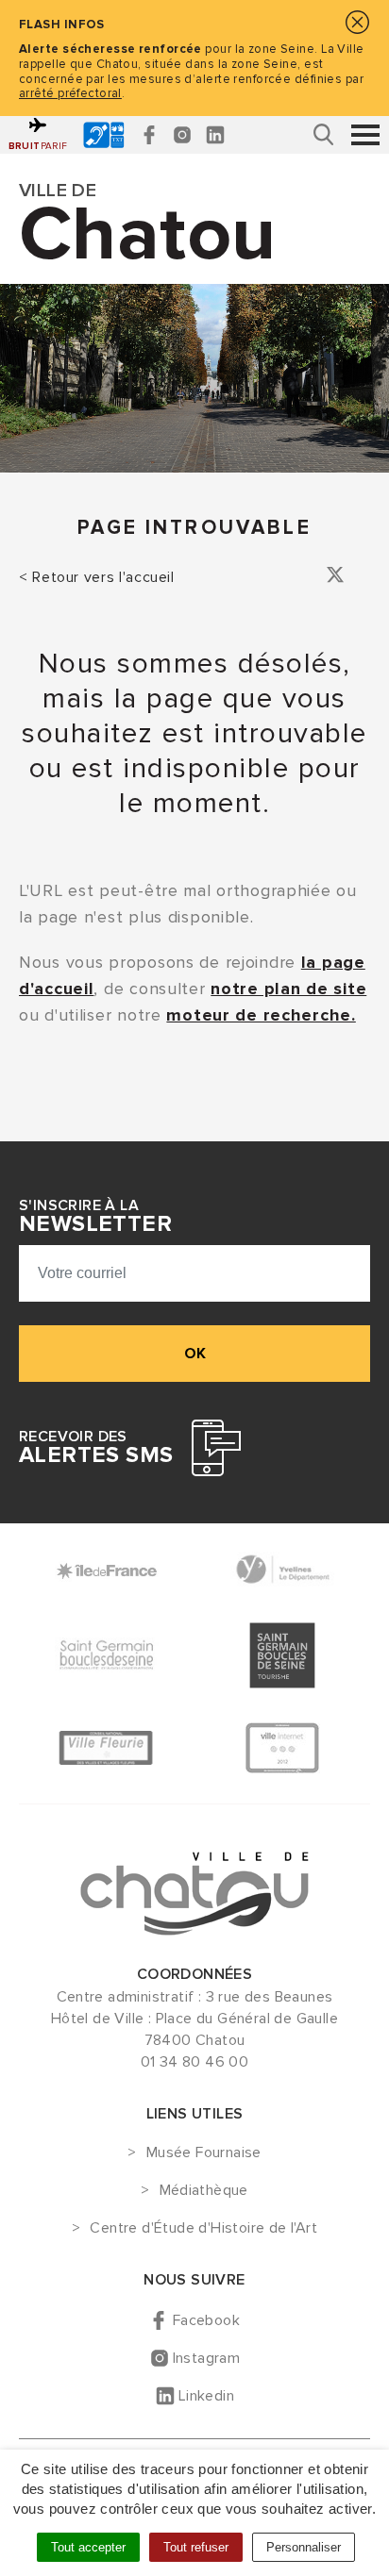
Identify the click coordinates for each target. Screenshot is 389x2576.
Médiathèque (204, 2191)
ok (195, 1354)
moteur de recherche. (261, 1015)
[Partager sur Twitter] (335, 578)
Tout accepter (88, 2547)
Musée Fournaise (203, 2153)
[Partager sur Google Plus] (362, 578)
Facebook (206, 2320)
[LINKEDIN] (215, 135)
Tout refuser (196, 2547)
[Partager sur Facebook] (309, 578)
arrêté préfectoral (70, 93)
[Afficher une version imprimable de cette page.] (284, 575)
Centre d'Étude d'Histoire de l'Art (203, 2229)
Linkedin (206, 2396)
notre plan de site (288, 989)
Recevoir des (96, 1448)
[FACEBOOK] (149, 135)
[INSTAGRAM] (182, 135)
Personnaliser (304, 2547)
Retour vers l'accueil (103, 577)
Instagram (207, 2358)
